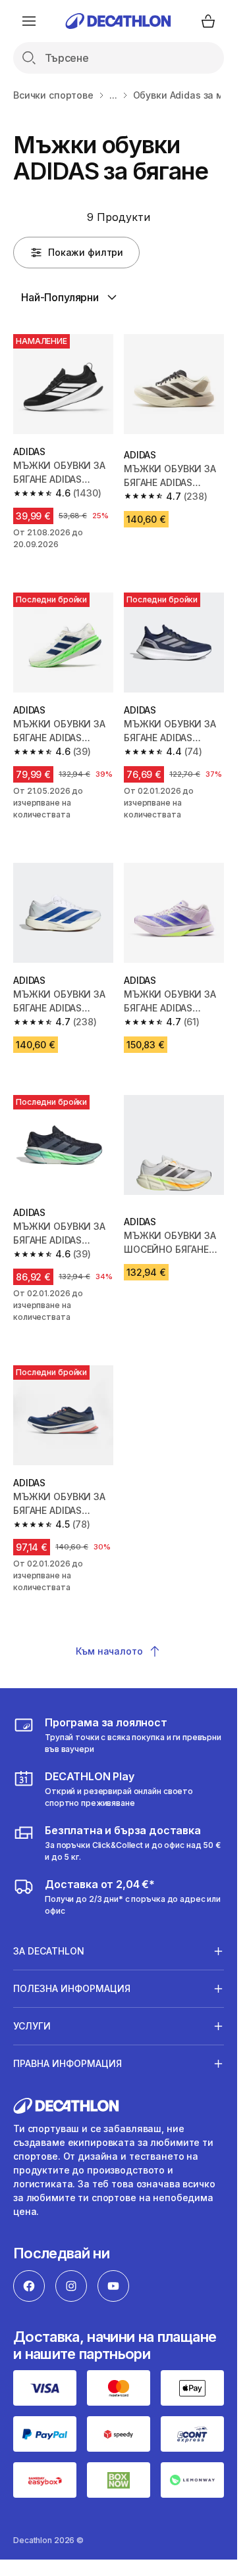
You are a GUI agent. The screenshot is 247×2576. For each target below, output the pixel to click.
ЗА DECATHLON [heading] (49, 1951)
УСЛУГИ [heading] (32, 2026)
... (113, 95)
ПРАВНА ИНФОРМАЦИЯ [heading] (68, 2063)
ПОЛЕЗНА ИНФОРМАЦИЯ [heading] (72, 1988)
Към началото (109, 1651)
